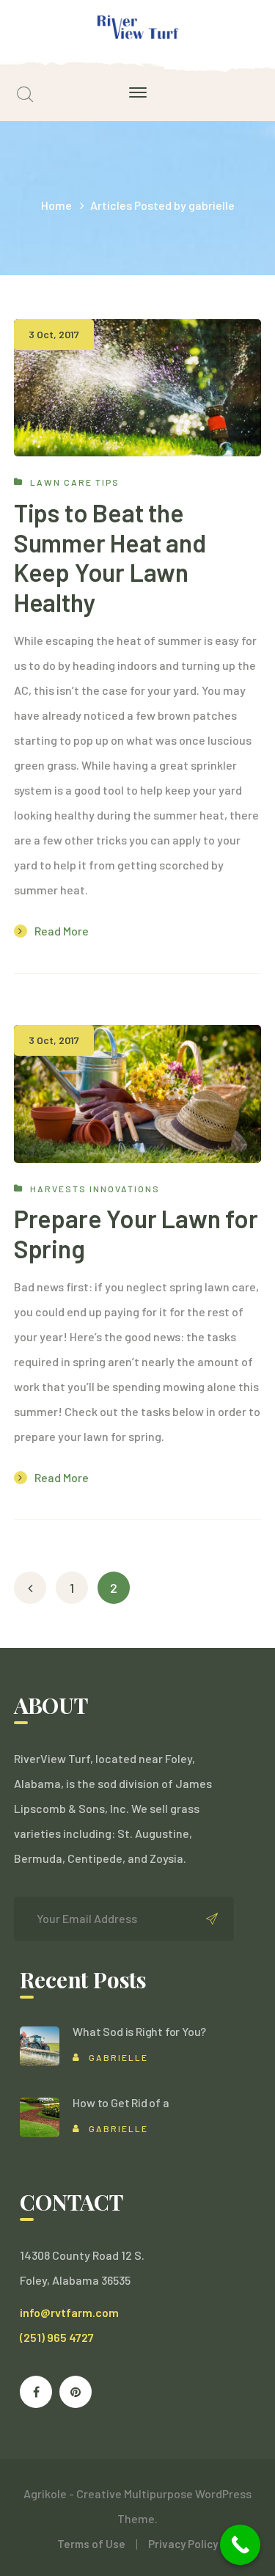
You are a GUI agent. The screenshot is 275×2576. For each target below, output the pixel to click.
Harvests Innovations (95, 1189)
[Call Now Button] (240, 2545)
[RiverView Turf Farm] (137, 28)
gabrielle (118, 2057)
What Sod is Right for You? (139, 2031)
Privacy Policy (183, 2544)
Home (56, 205)
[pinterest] (76, 2392)
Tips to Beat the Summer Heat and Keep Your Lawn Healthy (110, 557)
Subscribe (212, 1919)
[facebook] (36, 2392)
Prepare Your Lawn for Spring (136, 1233)
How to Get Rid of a (121, 2102)
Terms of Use (91, 2544)
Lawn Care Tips (75, 482)
